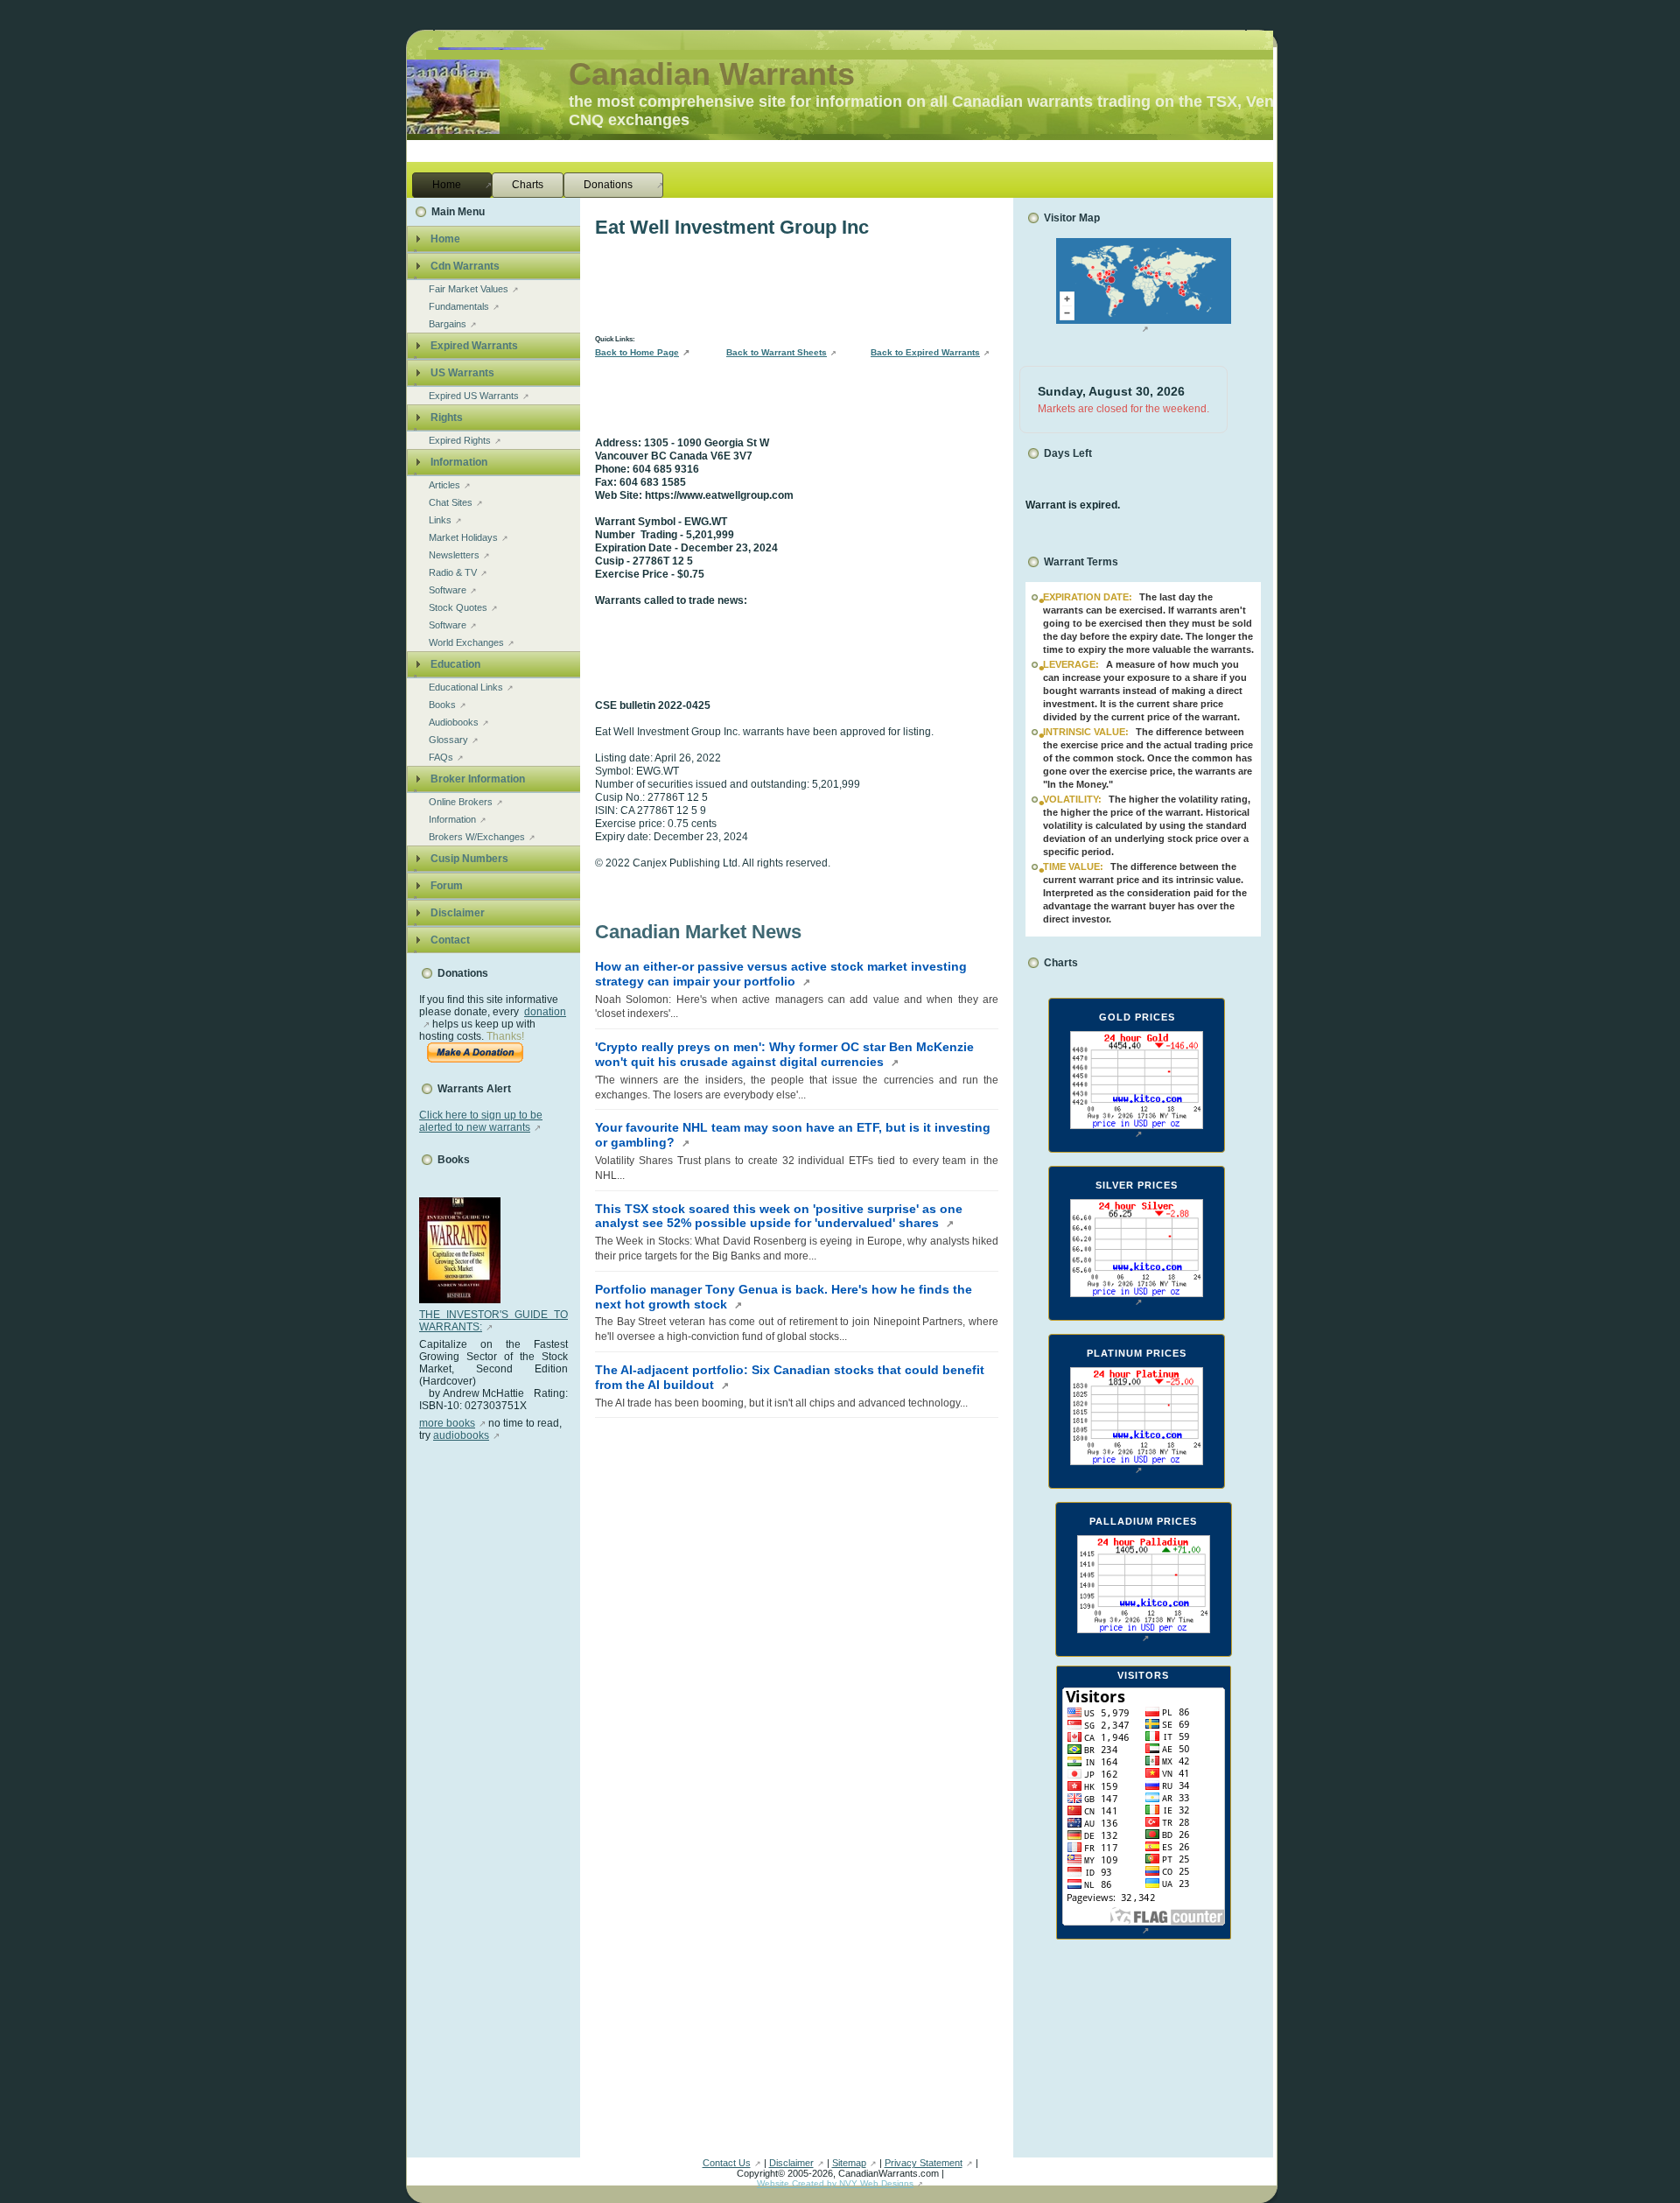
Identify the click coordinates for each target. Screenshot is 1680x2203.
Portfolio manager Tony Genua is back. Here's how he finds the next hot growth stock (784, 1297)
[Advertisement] (489, 1704)
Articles (444, 485)
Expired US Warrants (474, 396)
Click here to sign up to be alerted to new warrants (481, 1121)
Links (440, 520)
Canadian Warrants (712, 74)
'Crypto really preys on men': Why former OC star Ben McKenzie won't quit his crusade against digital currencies (784, 1054)
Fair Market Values (469, 289)
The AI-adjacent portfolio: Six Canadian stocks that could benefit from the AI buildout (790, 1377)
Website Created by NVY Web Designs (835, 2183)
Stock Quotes (458, 607)
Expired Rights (460, 440)
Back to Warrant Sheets (777, 352)
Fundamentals (459, 306)
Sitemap (849, 2163)
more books (447, 1423)
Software (448, 590)
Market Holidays (463, 537)
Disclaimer (791, 2163)
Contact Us (727, 2163)
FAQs (441, 757)
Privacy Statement (924, 2163)
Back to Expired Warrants (925, 352)
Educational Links (466, 687)
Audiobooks (454, 722)
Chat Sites (451, 502)
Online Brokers (461, 802)
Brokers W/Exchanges (477, 837)
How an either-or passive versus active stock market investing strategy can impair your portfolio (781, 974)
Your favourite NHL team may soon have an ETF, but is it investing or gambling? (793, 1135)
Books (442, 705)
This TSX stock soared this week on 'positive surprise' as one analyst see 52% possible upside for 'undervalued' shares (779, 1216)
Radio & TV (453, 572)
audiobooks (461, 1435)
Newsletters (454, 555)
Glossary (448, 740)
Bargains (448, 324)
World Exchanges (466, 642)
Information (452, 819)
